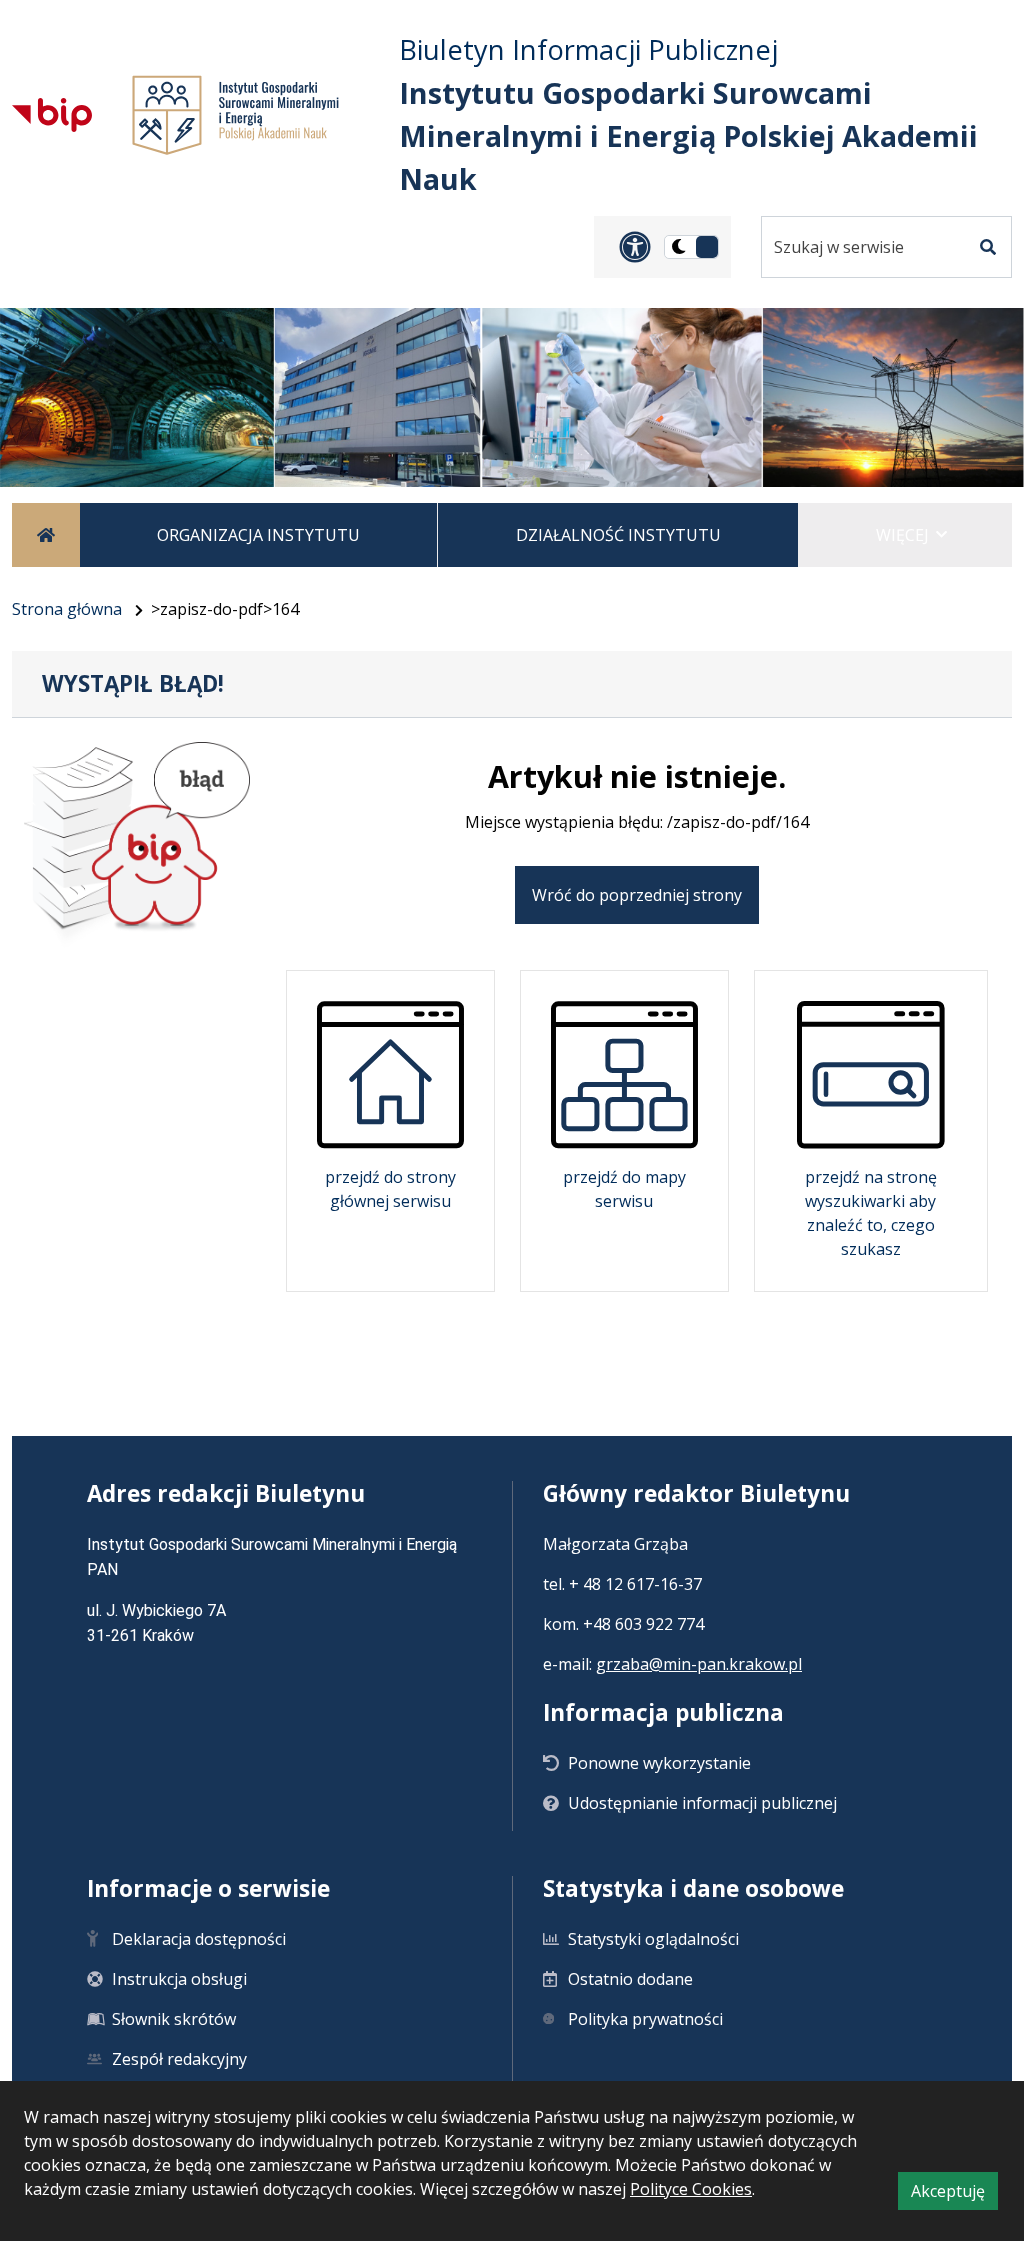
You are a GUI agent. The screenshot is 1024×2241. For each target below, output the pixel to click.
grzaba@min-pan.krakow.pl (699, 1664)
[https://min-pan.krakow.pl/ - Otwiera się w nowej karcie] (240, 115)
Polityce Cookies (691, 2189)
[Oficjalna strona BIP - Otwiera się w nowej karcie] (57, 115)
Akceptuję (954, 2194)
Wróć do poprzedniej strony (637, 895)
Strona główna (67, 609)
